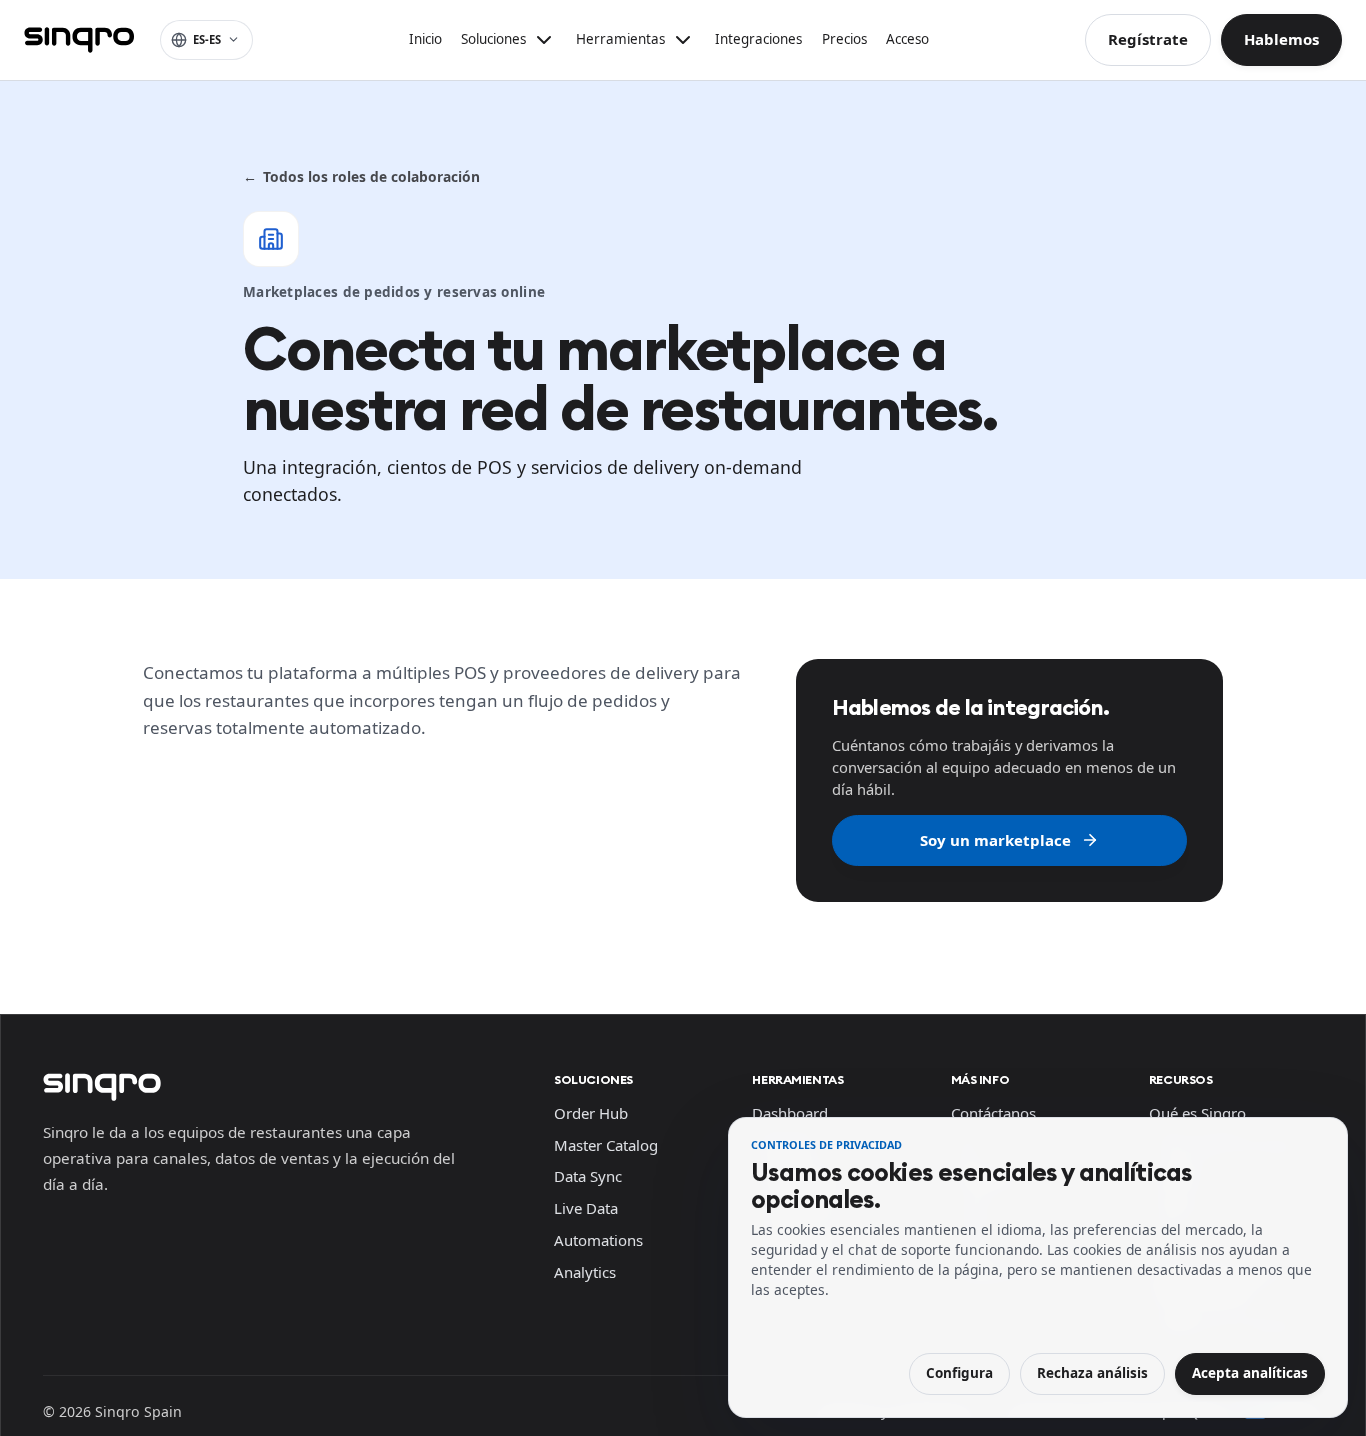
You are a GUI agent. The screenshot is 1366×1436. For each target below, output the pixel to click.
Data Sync (588, 1176)
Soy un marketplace (995, 840)
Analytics (585, 1272)
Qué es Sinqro (1197, 1113)
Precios (844, 39)
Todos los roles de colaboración (361, 176)
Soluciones (593, 1079)
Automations (598, 1240)
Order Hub (591, 1113)
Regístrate (1148, 39)
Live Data (586, 1208)
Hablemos (1281, 39)
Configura (959, 1373)
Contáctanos (993, 1113)
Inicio (425, 39)
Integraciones (758, 39)
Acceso (907, 39)
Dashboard (790, 1113)
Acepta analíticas (1250, 1373)
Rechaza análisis (1092, 1373)
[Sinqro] (79, 40)
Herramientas (797, 1079)
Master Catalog (606, 1145)
